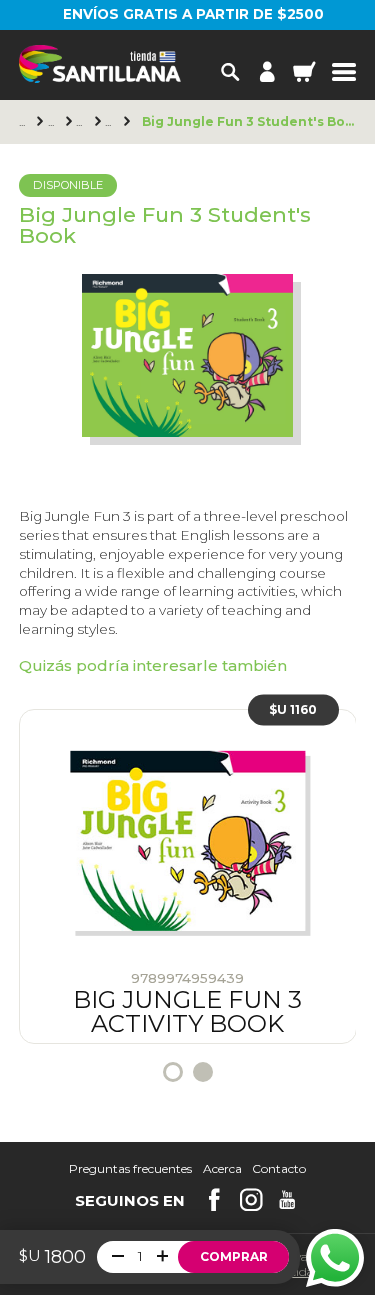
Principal (25, 122)
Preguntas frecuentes (130, 1169)
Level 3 (111, 122)
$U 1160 (293, 709)
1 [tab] (173, 1072)
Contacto (279, 1169)
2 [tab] (203, 1072)
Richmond (54, 122)
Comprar (234, 1256)
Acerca (222, 1169)
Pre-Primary (82, 122)
